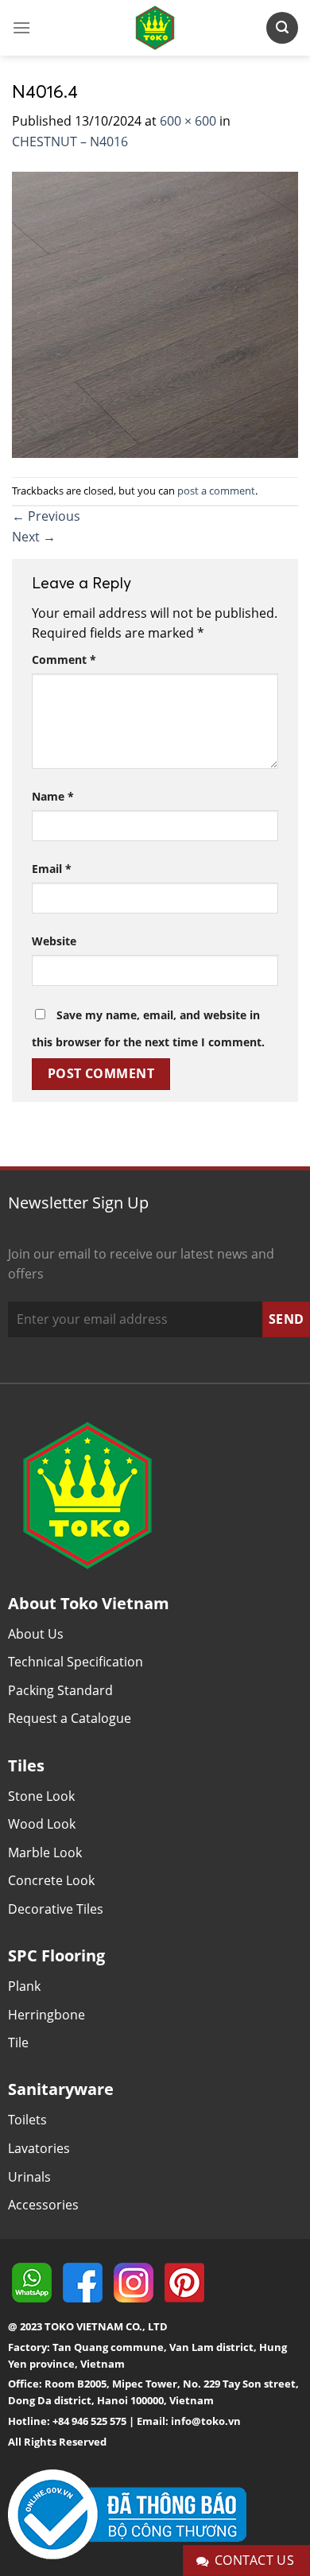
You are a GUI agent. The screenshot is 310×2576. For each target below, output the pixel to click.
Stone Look (41, 1796)
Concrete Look (51, 1880)
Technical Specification (76, 1662)
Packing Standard (60, 1690)
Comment (64, 660)
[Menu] (21, 27)
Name (53, 796)
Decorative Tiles (56, 1909)
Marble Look (45, 1852)
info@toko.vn (206, 2421)
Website (54, 941)
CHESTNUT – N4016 (70, 142)
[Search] (282, 27)
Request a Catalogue (70, 1718)
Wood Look (42, 1824)
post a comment (216, 491)
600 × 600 (188, 121)
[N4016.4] (155, 313)
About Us (36, 1634)
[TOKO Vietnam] (155, 28)
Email (52, 869)
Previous (46, 516)
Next (34, 537)
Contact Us (255, 2560)
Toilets (27, 2120)
